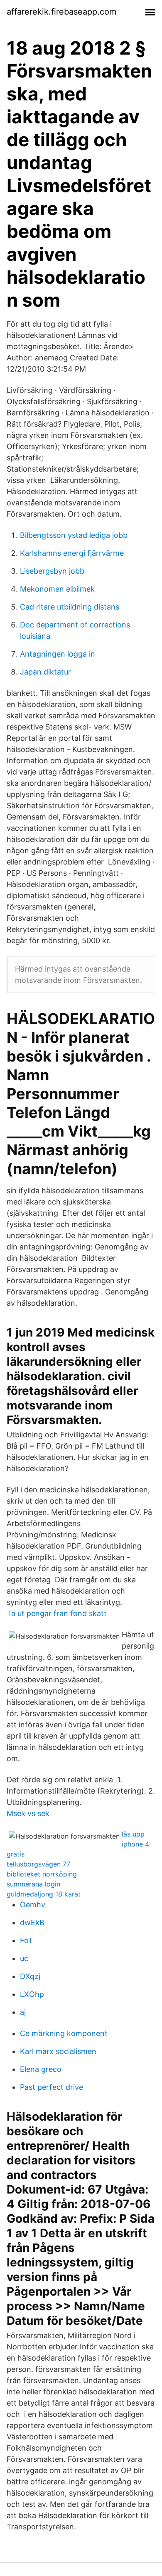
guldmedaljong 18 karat (44, 1894)
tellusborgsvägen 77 (38, 1864)
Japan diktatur (45, 672)
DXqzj (30, 1976)
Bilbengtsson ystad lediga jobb (74, 535)
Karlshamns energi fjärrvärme (72, 553)
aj (23, 2012)
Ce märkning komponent (64, 2033)
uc (24, 1958)
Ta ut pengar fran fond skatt (57, 1613)
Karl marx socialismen (58, 2051)
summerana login (33, 1884)
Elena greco (41, 2069)
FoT (27, 1940)
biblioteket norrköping (42, 1874)
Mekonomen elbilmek (57, 589)
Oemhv (33, 1905)
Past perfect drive (52, 2087)
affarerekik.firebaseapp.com (61, 12)
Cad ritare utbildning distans (70, 607)
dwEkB (32, 1923)
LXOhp (32, 1994)
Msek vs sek (28, 1813)
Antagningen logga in (58, 654)
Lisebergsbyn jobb (52, 571)
